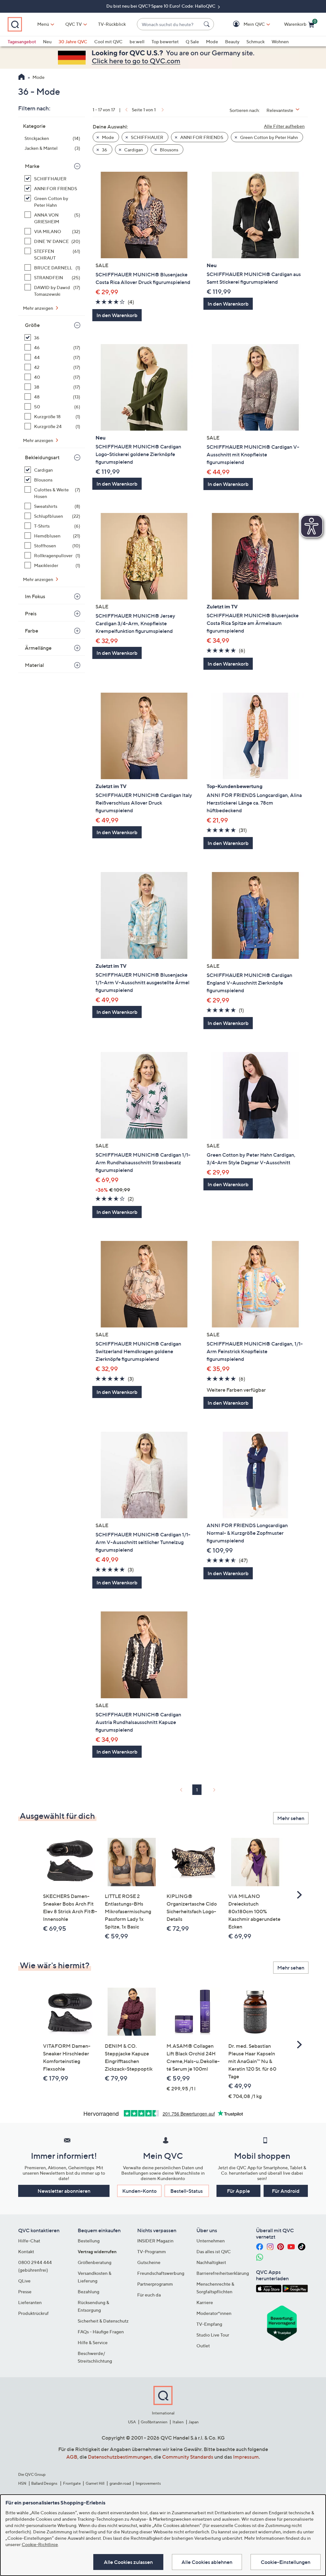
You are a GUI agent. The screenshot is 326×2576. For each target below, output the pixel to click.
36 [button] (104, 150)
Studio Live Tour (213, 2335)
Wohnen (280, 42)
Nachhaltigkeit (211, 2262)
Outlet (203, 2346)
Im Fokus (35, 596)
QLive (24, 2281)
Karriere (205, 2302)
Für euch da (149, 2295)
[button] (245, 24)
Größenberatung (95, 2262)
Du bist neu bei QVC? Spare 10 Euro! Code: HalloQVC (161, 6)
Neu (47, 42)
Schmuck (255, 42)
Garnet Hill (95, 2483)
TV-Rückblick (112, 24)
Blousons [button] (169, 150)
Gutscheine (149, 2262)
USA (132, 2422)
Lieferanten (30, 2302)
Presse (25, 2292)
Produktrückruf (33, 2313)
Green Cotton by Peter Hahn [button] (269, 137)
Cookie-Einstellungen (286, 2562)
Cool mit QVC (108, 42)
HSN (22, 2483)
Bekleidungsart (42, 457)
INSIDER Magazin (155, 2241)
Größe (32, 325)
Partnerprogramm (155, 2284)
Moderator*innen (214, 2313)
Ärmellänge (38, 648)
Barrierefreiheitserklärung (223, 2273)
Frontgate (72, 2483)
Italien (178, 2422)
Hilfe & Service (93, 2342)
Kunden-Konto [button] (139, 2191)
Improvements (148, 2483)
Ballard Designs (45, 2483)
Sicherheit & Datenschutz (103, 2321)
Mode (212, 42)
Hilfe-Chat (29, 2241)
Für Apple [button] (238, 2191)
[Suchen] (208, 24)
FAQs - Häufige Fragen (101, 2332)
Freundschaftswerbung (161, 2273)
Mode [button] (107, 137)
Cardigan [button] (133, 150)
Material (34, 665)
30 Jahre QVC (73, 42)
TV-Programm (152, 2251)
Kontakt (26, 2251)
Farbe (32, 631)
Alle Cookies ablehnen (207, 2562)
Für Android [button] (286, 2191)
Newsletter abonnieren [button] (64, 2191)
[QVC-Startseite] (21, 78)
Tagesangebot (22, 42)
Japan (194, 2422)
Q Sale (192, 42)
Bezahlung (89, 2292)
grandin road (120, 2483)
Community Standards (188, 2457)
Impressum (246, 2457)
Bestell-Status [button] (187, 2191)
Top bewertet (165, 42)
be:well (137, 42)
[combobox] (169, 24)
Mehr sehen (291, 1818)
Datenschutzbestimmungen (120, 2457)
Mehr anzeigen (39, 308)
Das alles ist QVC (214, 2251)
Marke (32, 166)
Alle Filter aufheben (284, 126)
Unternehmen (211, 2241)
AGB (72, 2457)
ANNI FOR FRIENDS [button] (201, 137)
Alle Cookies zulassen (128, 2562)
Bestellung (89, 2241)
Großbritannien (154, 2422)
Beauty (232, 42)
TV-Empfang (209, 2324)
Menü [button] (43, 24)
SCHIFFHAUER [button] (147, 137)
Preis (31, 613)
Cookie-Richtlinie (40, 2544)
